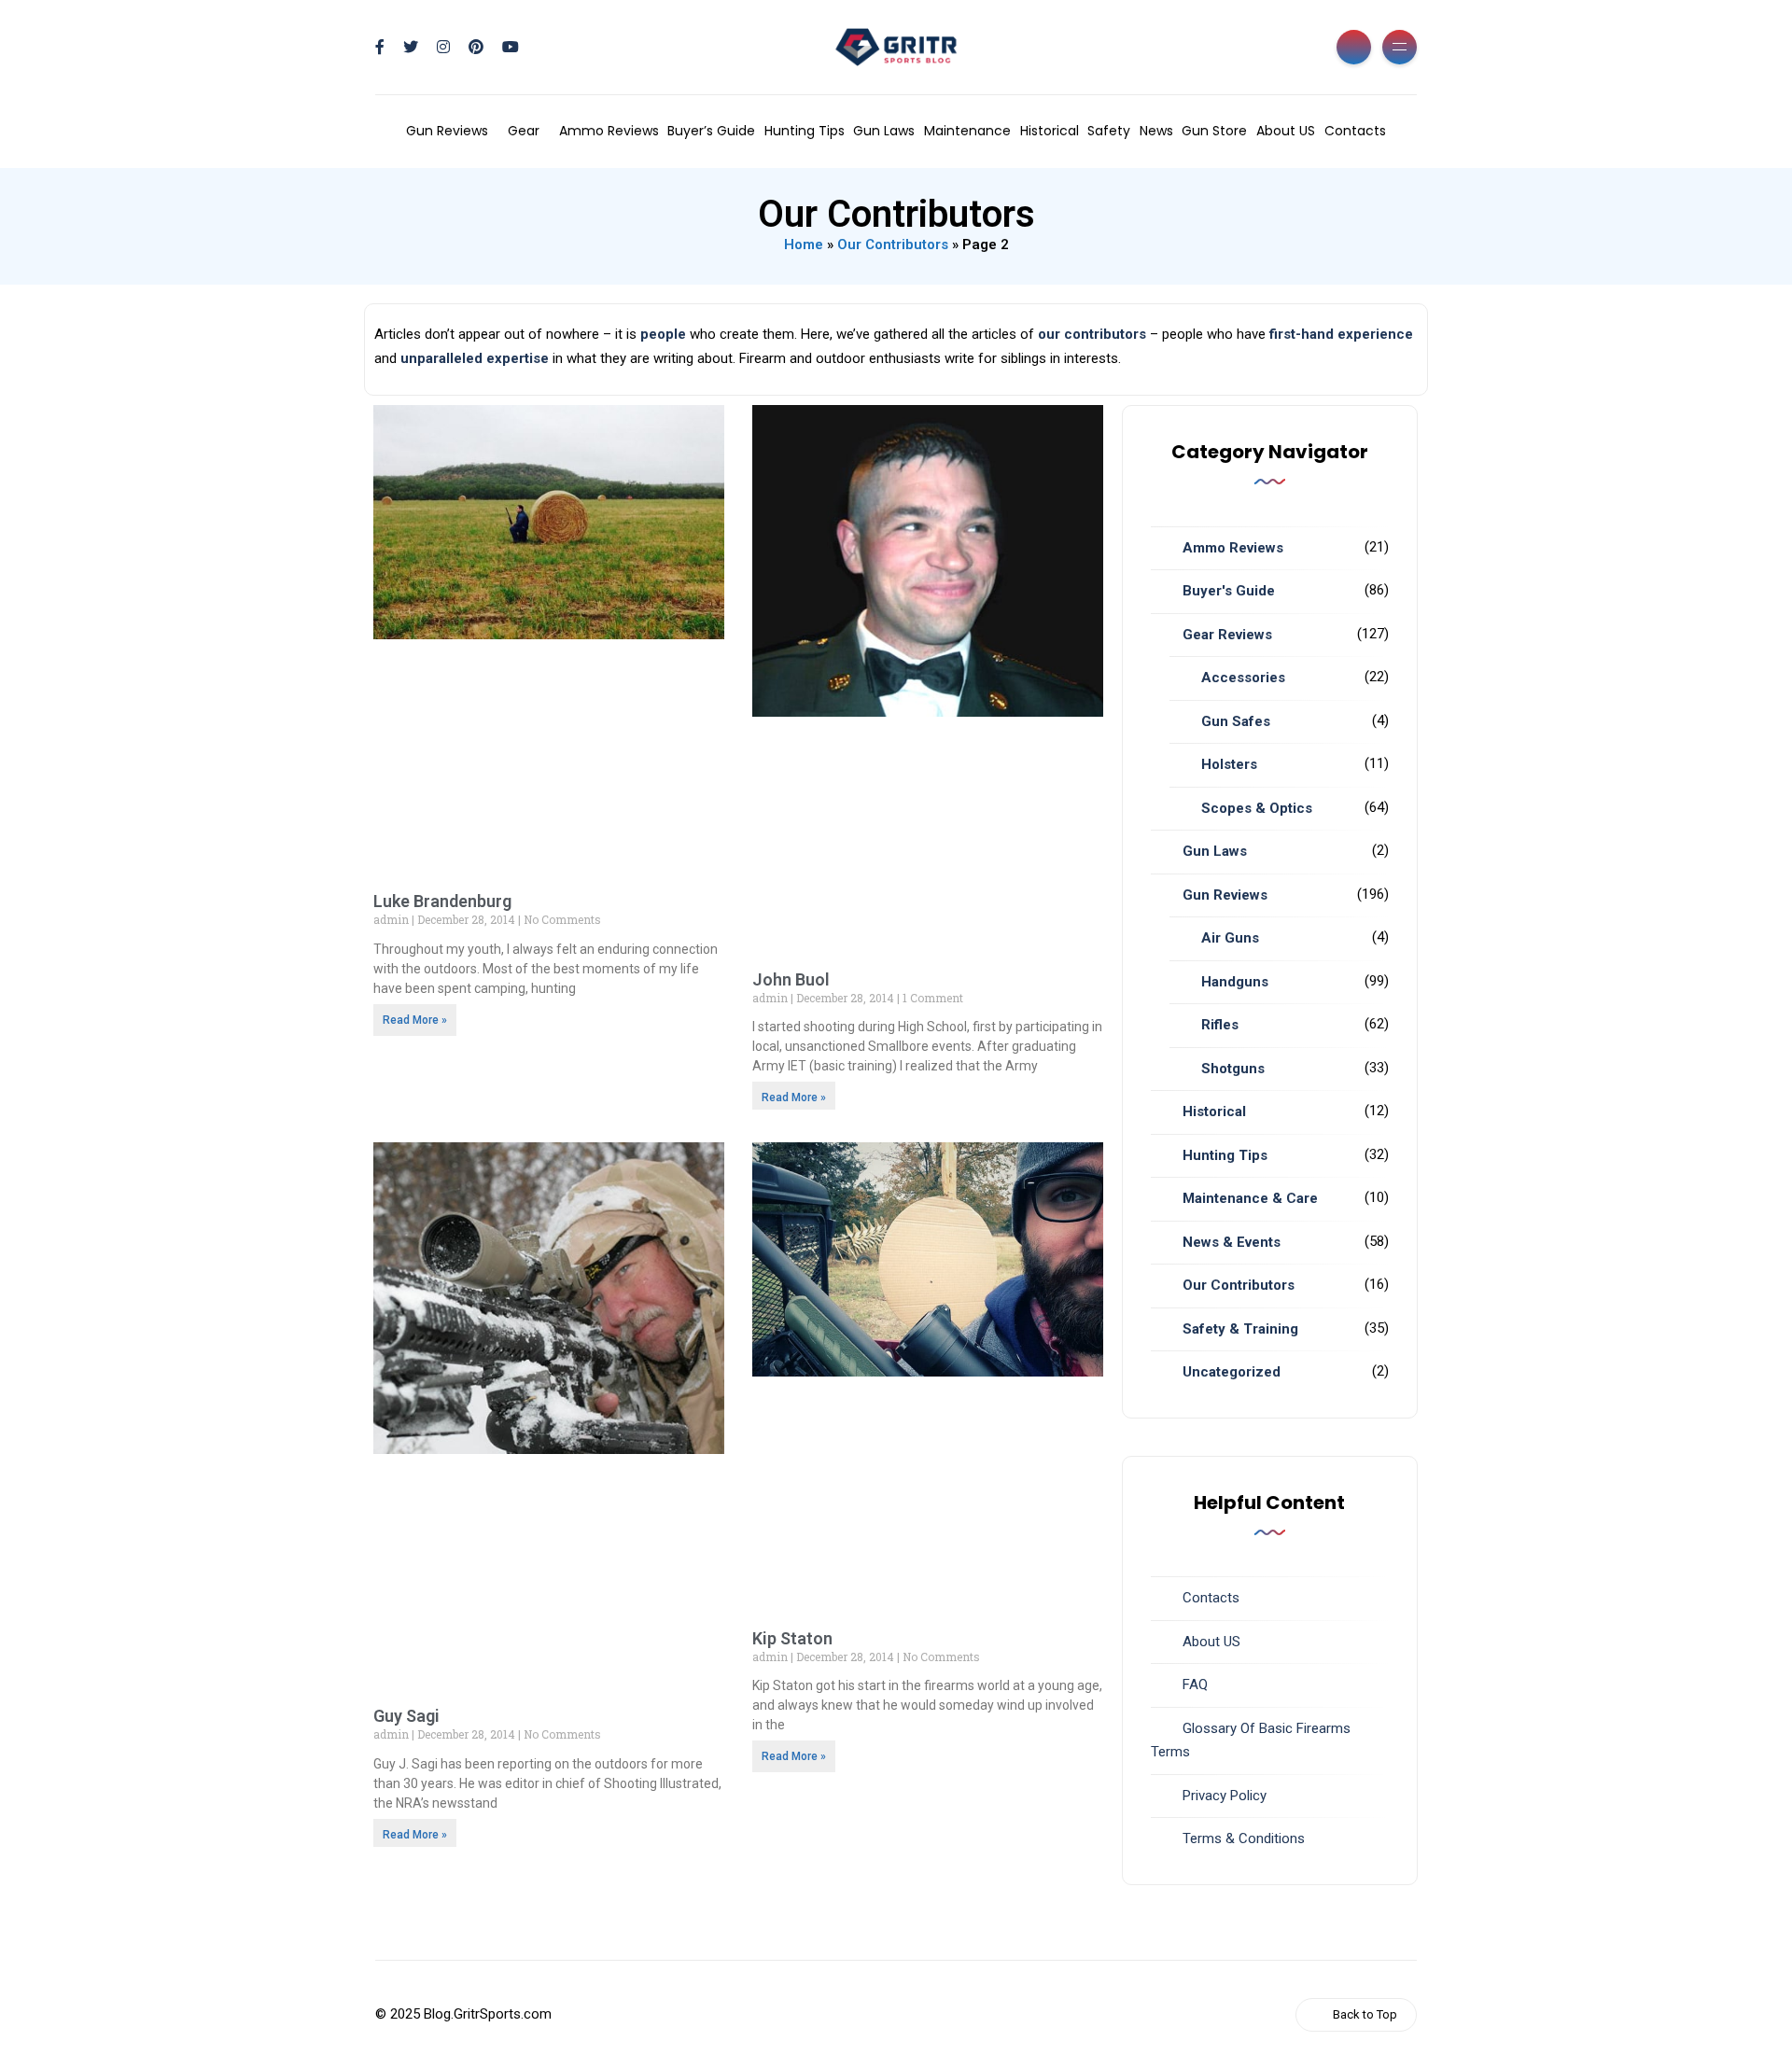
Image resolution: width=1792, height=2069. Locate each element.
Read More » (415, 1020)
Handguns (1235, 982)
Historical (1050, 131)
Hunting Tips (805, 131)
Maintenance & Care (1250, 1198)
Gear (524, 131)
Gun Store (1214, 131)
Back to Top (1365, 2014)
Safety (1109, 131)
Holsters (1229, 764)
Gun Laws (884, 131)
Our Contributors (893, 245)
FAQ (1195, 1685)
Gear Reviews (1227, 635)
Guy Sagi (406, 1716)
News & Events (1232, 1242)
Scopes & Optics (1257, 808)
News (1156, 131)
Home (804, 245)
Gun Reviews (447, 131)
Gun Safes (1236, 721)
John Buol (791, 979)
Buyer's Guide (1229, 591)
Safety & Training (1240, 1329)
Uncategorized (1232, 1372)
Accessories (1243, 678)
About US (1286, 131)
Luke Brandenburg (442, 901)
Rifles (1220, 1025)
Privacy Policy (1225, 1796)
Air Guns (1230, 938)
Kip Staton (792, 1638)
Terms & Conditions (1244, 1838)
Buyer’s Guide (711, 131)
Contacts (1355, 131)
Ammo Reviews (609, 131)
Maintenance (967, 131)
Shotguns (1233, 1069)
